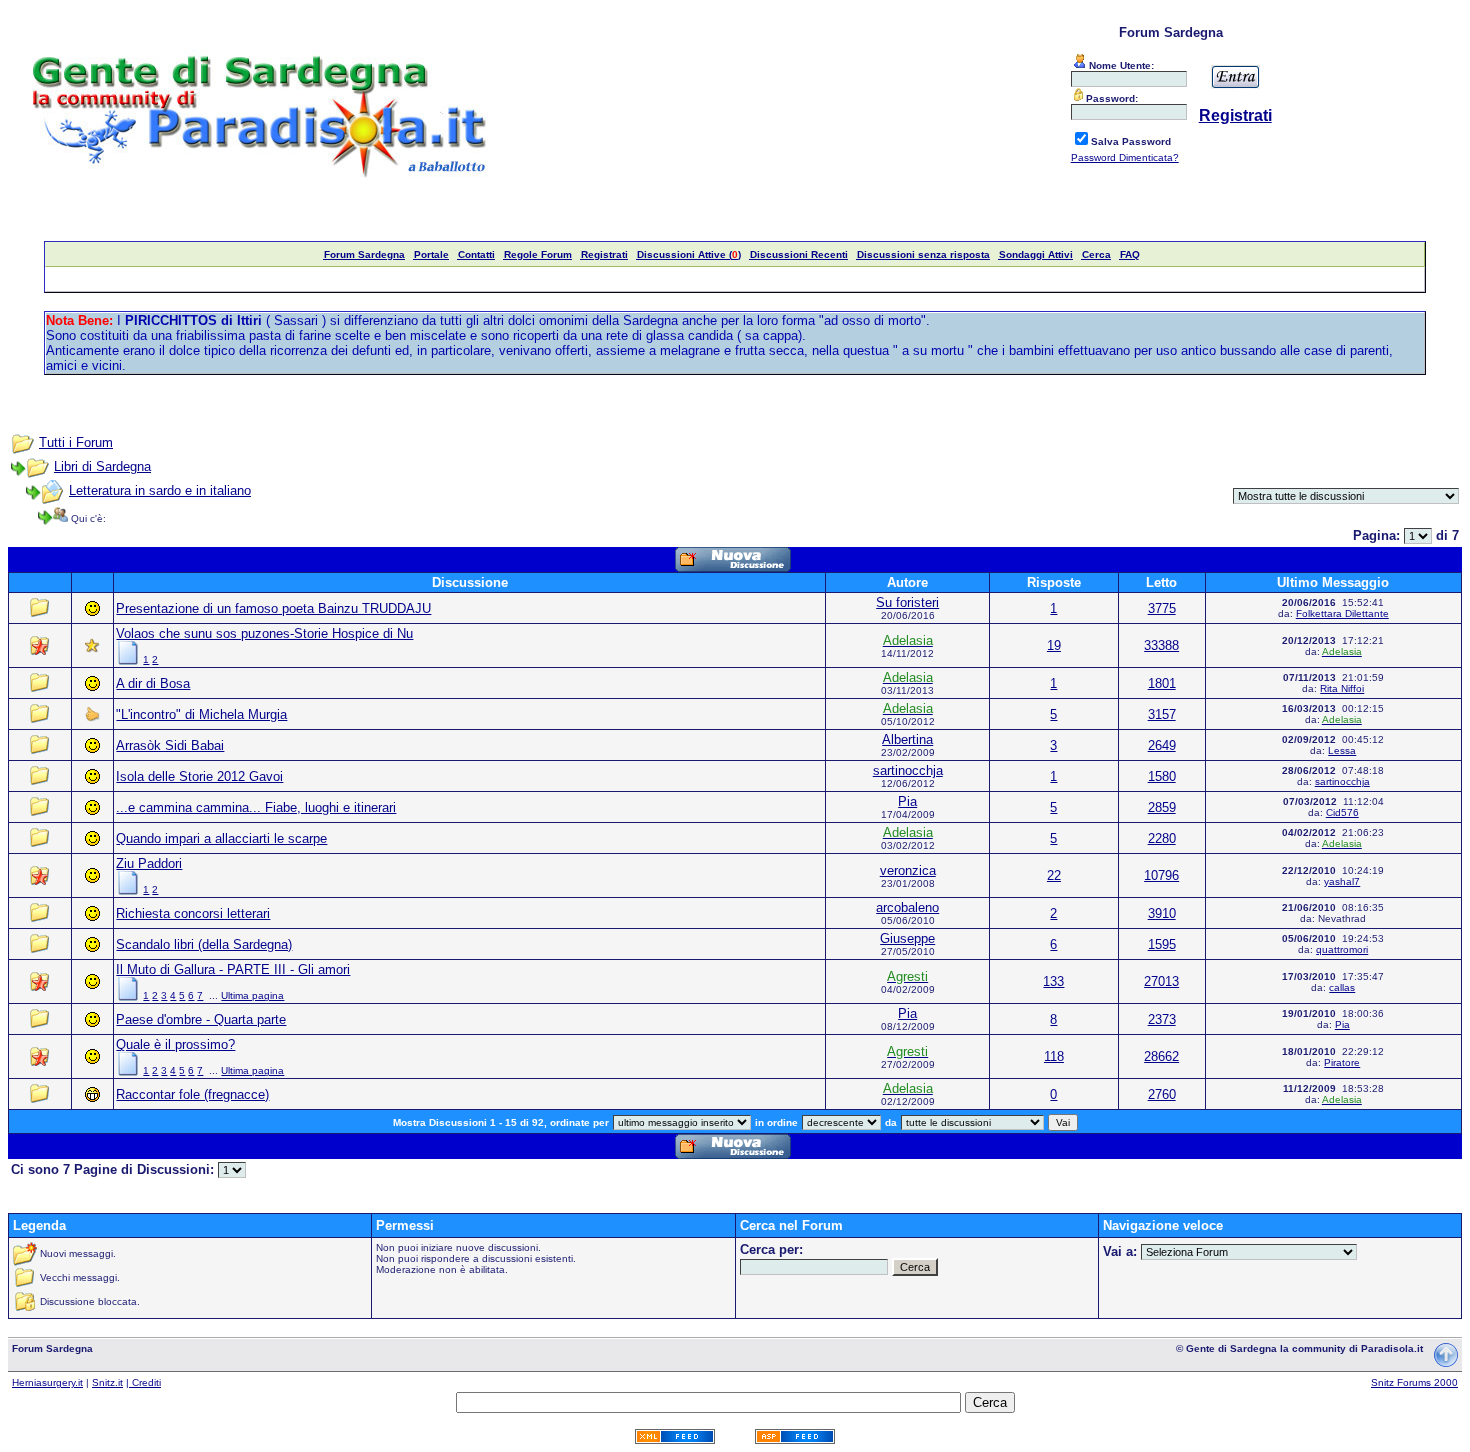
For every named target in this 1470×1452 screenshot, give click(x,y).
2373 (1162, 1019)
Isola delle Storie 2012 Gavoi (199, 776)
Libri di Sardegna (102, 466)
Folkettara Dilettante (1342, 613)
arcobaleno (907, 907)
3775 (1162, 608)
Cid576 (1342, 812)
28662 (1161, 1056)
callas (1342, 987)
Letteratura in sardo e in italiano (160, 490)
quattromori (1342, 949)
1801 (1162, 683)
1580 (1162, 776)
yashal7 (1342, 881)
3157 (1162, 714)
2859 (1162, 807)
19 (1054, 645)
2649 (1162, 745)
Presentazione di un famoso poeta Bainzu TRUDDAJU (273, 608)
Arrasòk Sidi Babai (170, 745)
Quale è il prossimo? (175, 1044)
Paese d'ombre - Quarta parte (201, 1019)
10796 (1161, 875)
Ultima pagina (252, 995)
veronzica (908, 870)
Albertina (907, 739)
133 (1053, 981)
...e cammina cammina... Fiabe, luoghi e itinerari (256, 807)
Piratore (1342, 1062)
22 (1054, 875)
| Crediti (143, 1382)
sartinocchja (908, 770)
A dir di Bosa (153, 683)
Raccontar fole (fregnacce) (192, 1094)
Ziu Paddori (149, 863)
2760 (1162, 1094)
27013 (1161, 981)
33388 (1161, 645)
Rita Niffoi (1342, 688)
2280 (1162, 838)
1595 (1162, 944)
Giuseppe (907, 938)
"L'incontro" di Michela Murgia (201, 714)
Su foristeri (907, 602)
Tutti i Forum (76, 442)
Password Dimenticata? (1125, 157)
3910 (1162, 913)
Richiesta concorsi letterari (193, 913)
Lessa (1342, 750)
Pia (907, 801)
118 (1054, 1056)
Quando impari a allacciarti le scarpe (221, 838)
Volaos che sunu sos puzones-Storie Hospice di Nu (264, 633)
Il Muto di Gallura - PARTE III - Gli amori (233, 969)
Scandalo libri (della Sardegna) (204, 944)
